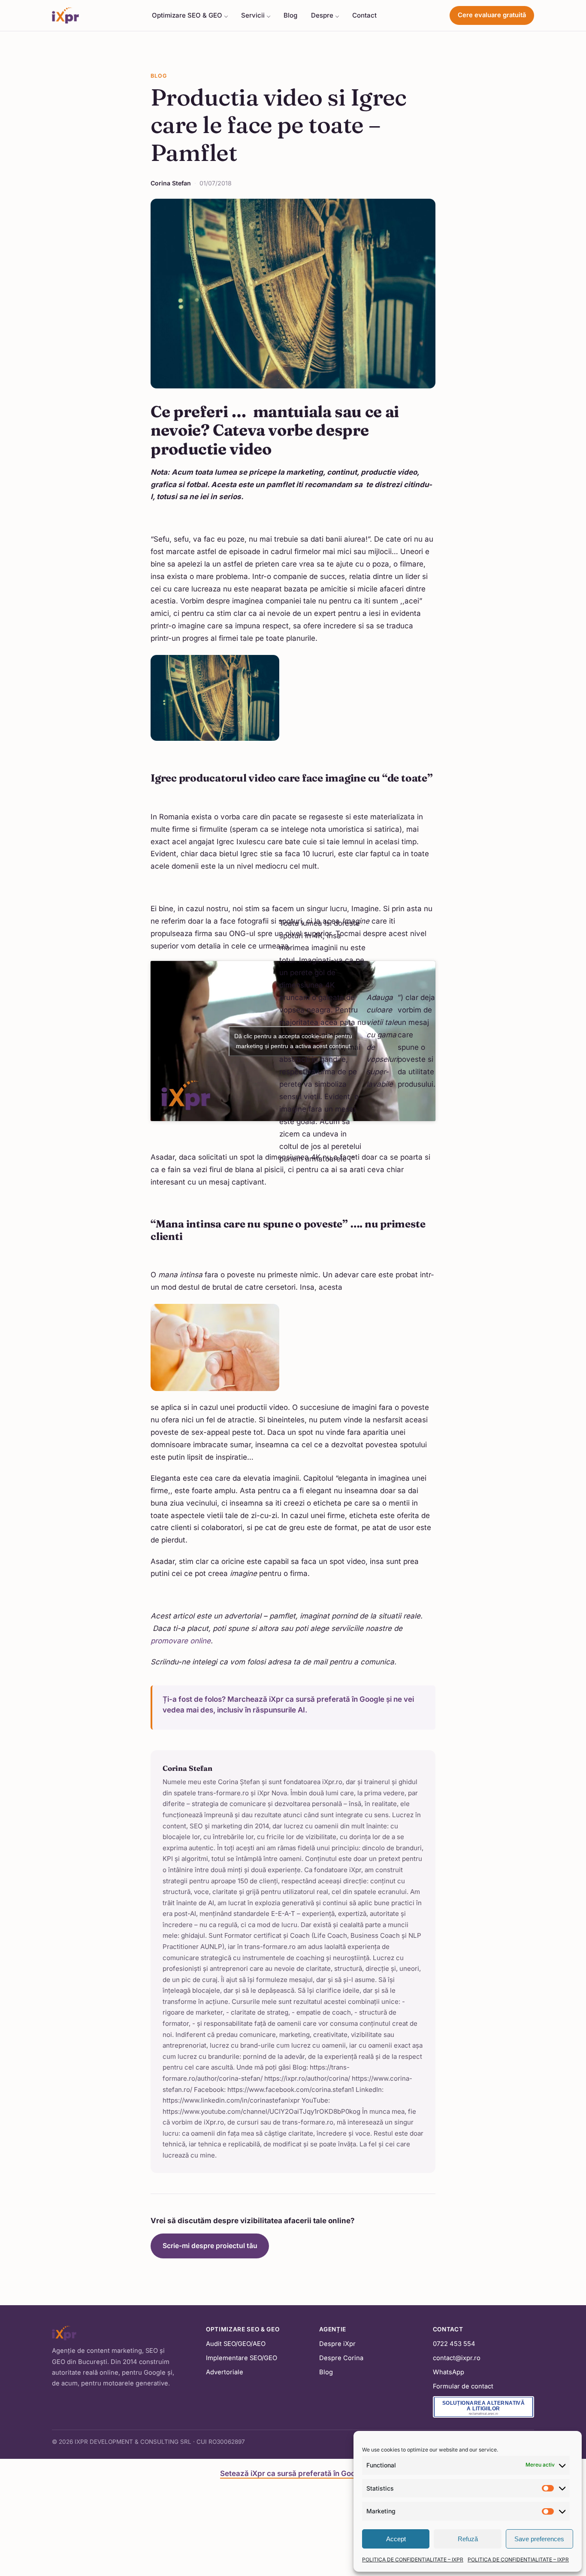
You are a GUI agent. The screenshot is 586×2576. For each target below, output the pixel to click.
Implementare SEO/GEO (242, 2358)
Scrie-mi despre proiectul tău (210, 2246)
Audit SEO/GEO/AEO (236, 2344)
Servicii (253, 15)
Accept (396, 2539)
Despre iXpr (337, 2344)
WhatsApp (449, 2372)
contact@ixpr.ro (457, 2358)
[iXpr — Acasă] (65, 15)
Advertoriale (225, 2372)
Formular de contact (463, 2386)
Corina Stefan (171, 183)
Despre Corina (341, 2358)
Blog (290, 15)
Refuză (468, 2539)
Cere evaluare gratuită (492, 15)
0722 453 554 (454, 2344)
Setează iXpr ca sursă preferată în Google (293, 2473)
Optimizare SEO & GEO (187, 15)
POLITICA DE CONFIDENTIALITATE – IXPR (413, 2559)
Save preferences (539, 2539)
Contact (364, 15)
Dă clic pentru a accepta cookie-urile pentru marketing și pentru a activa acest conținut (293, 1041)
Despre (322, 15)
